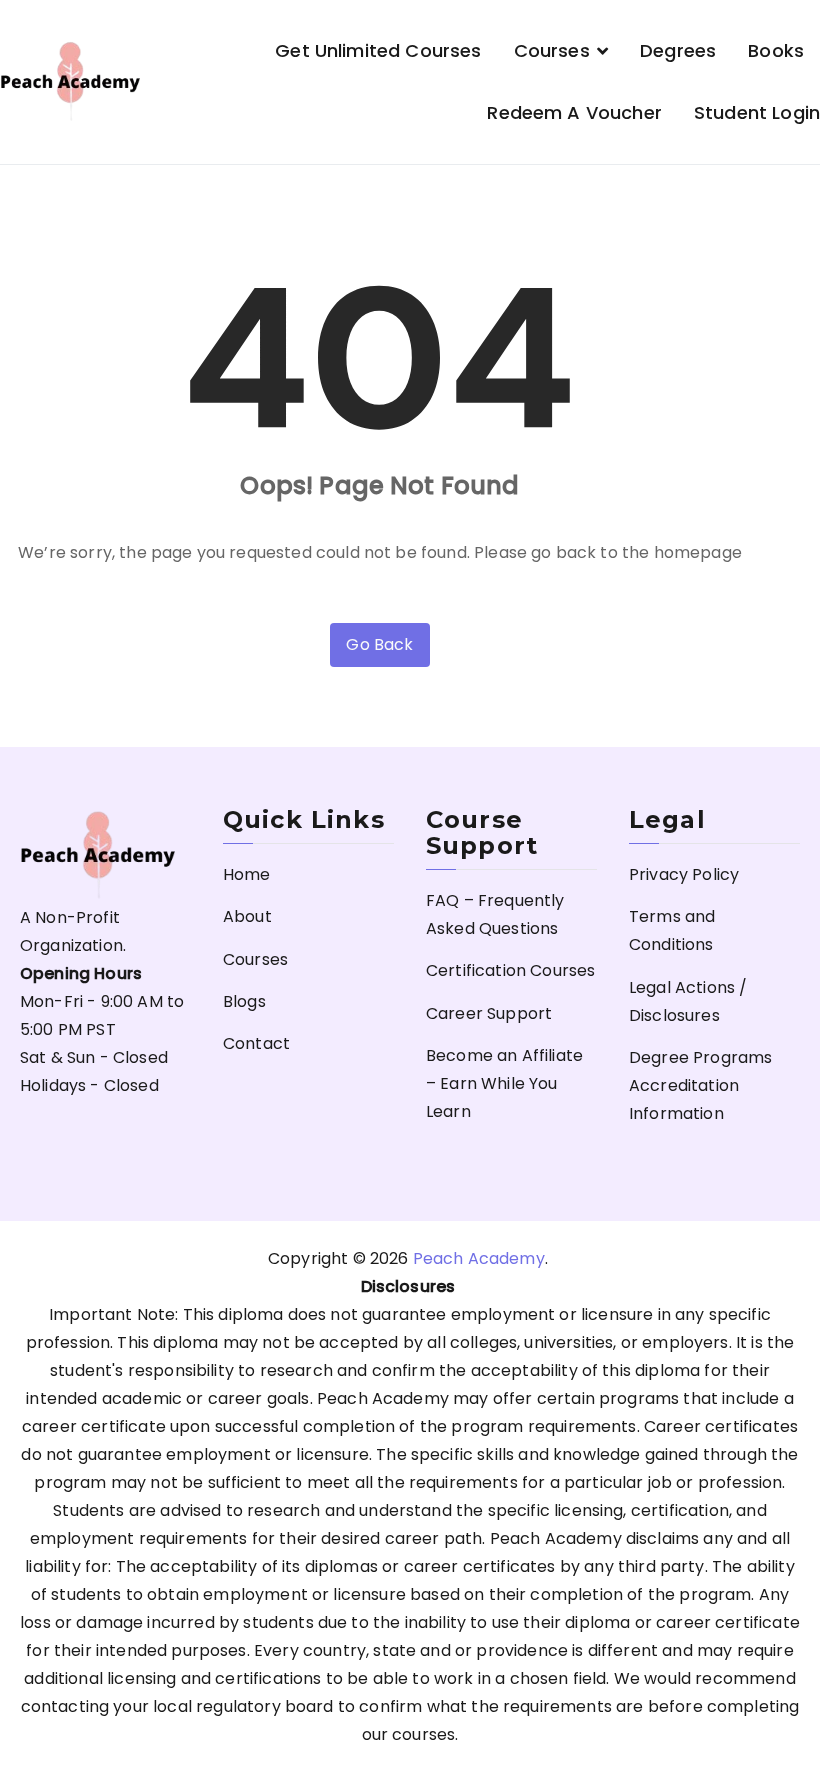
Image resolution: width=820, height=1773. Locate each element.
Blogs (244, 1001)
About (247, 916)
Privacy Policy (684, 874)
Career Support (489, 1013)
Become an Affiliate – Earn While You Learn (504, 1083)
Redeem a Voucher (574, 112)
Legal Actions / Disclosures (688, 1001)
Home (247, 874)
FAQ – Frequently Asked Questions (495, 914)
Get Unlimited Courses (378, 50)
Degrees (678, 50)
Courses (552, 50)
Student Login (757, 112)
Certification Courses (510, 970)
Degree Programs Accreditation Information (700, 1085)
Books (776, 50)
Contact (256, 1043)
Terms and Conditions (672, 930)
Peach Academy (479, 1258)
